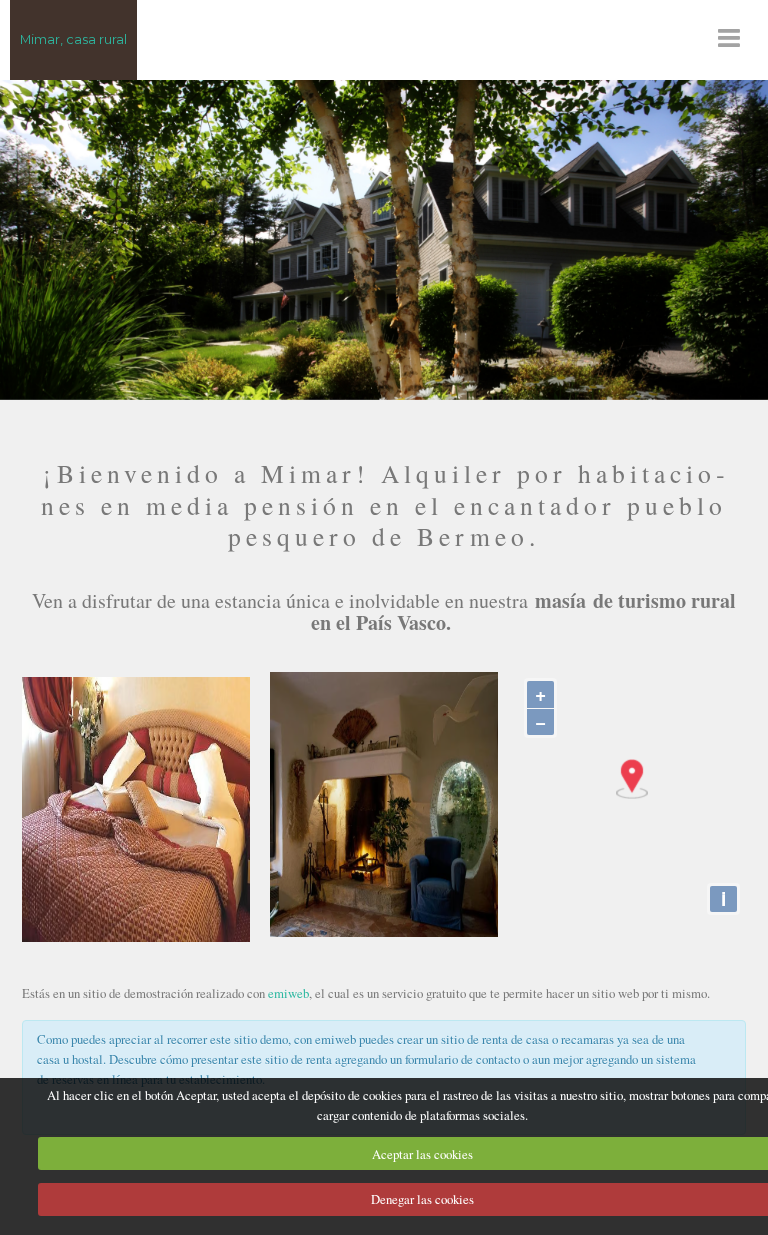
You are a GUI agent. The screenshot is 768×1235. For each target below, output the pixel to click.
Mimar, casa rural (73, 39)
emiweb (288, 993)
